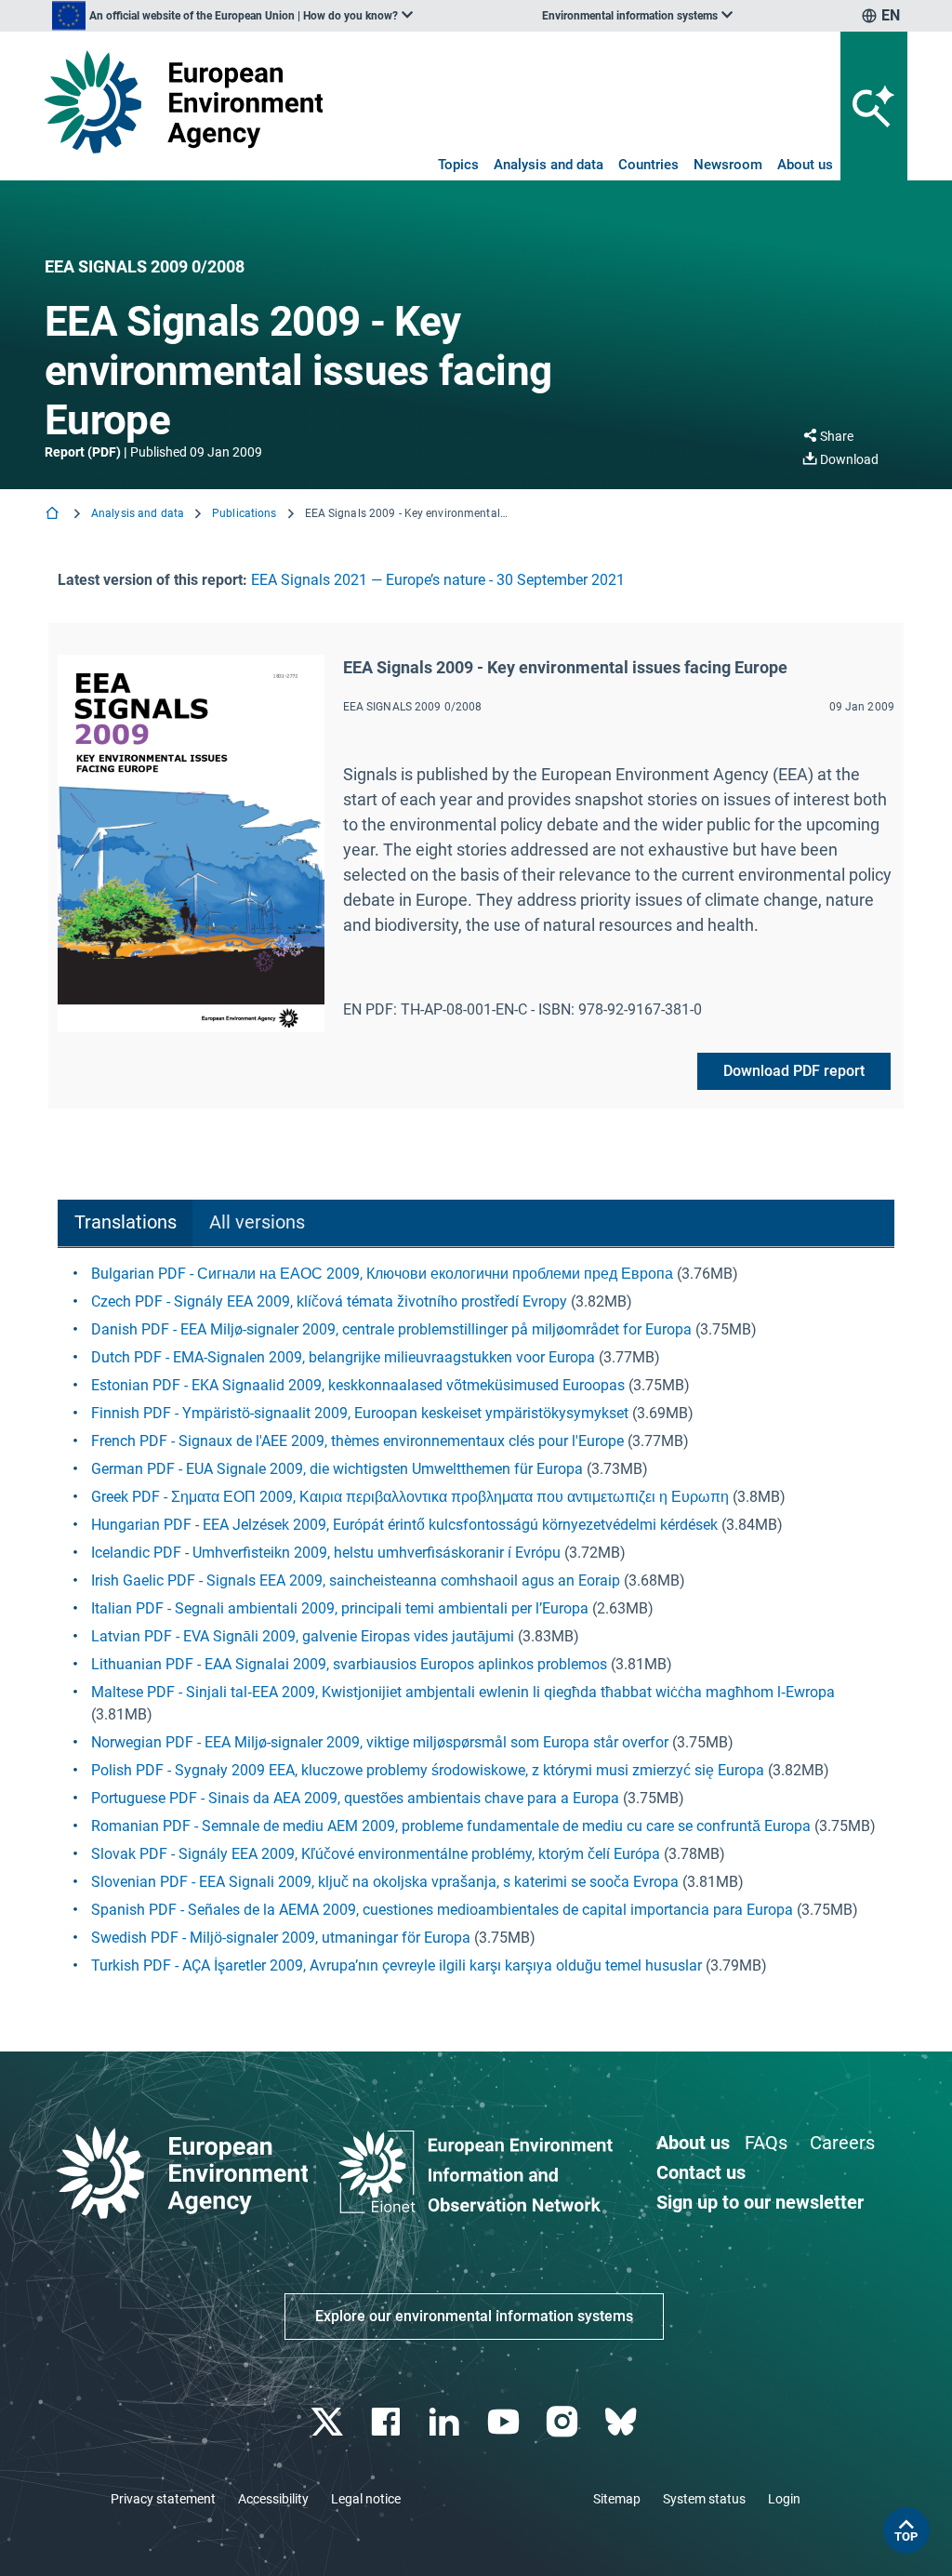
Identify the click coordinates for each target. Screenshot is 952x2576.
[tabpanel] (476, 1620)
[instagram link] (564, 2422)
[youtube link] (505, 2422)
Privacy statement (163, 2499)
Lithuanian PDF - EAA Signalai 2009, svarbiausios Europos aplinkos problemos (349, 1664)
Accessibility (273, 2499)
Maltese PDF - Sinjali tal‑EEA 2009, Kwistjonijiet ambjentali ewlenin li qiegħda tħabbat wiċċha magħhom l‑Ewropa (463, 1692)
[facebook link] (388, 2422)
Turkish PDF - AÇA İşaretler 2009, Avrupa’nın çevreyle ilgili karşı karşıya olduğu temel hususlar (397, 1965)
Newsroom (728, 165)
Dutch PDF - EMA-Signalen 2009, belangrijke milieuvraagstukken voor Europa (343, 1357)
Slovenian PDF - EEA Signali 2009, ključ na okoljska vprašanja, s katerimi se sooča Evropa (385, 1882)
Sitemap (617, 2499)
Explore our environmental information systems (474, 2316)
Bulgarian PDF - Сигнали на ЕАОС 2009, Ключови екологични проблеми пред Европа (382, 1274)
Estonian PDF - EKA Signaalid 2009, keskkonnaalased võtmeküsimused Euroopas (358, 1385)
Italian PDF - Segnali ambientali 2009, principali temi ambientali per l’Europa (340, 1608)
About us (805, 165)
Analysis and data (549, 165)
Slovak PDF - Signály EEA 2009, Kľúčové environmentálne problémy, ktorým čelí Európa (376, 1854)
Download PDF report (794, 1071)
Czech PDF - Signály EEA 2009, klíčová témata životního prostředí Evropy (329, 1301)
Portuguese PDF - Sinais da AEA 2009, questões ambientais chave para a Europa (355, 1798)
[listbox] (232, 16)
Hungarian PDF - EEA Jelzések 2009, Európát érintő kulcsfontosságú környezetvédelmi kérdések (404, 1525)
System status (704, 2499)
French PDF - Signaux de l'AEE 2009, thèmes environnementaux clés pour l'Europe (357, 1441)
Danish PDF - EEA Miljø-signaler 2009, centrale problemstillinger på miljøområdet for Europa (391, 1329)
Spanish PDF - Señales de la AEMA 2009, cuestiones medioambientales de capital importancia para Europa (442, 1910)
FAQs (766, 2143)
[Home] (54, 515)
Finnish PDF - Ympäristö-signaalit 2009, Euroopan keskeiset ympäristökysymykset (360, 1413)
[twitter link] (329, 2422)
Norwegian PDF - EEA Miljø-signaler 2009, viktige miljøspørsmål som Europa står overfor (380, 1742)
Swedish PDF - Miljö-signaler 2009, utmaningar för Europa (281, 1938)
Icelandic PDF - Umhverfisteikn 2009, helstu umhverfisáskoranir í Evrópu (326, 1553)
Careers (842, 2143)
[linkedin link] (447, 2422)
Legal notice (366, 2499)
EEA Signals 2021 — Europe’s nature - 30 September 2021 (438, 580)
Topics (458, 165)
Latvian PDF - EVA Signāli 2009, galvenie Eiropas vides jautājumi (303, 1636)
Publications (244, 513)
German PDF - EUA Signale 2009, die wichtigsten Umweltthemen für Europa (337, 1469)
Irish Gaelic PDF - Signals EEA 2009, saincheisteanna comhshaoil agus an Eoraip (356, 1580)
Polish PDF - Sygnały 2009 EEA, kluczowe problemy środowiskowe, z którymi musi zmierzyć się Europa (428, 1770)
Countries (648, 165)
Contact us (701, 2172)
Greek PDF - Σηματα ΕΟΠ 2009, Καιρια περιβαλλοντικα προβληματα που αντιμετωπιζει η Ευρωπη (410, 1497)
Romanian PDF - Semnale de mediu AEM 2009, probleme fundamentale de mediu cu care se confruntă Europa (451, 1826)
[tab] (125, 1223)
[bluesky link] (622, 2422)
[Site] (184, 102)
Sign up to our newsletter (760, 2202)
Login (784, 2499)
